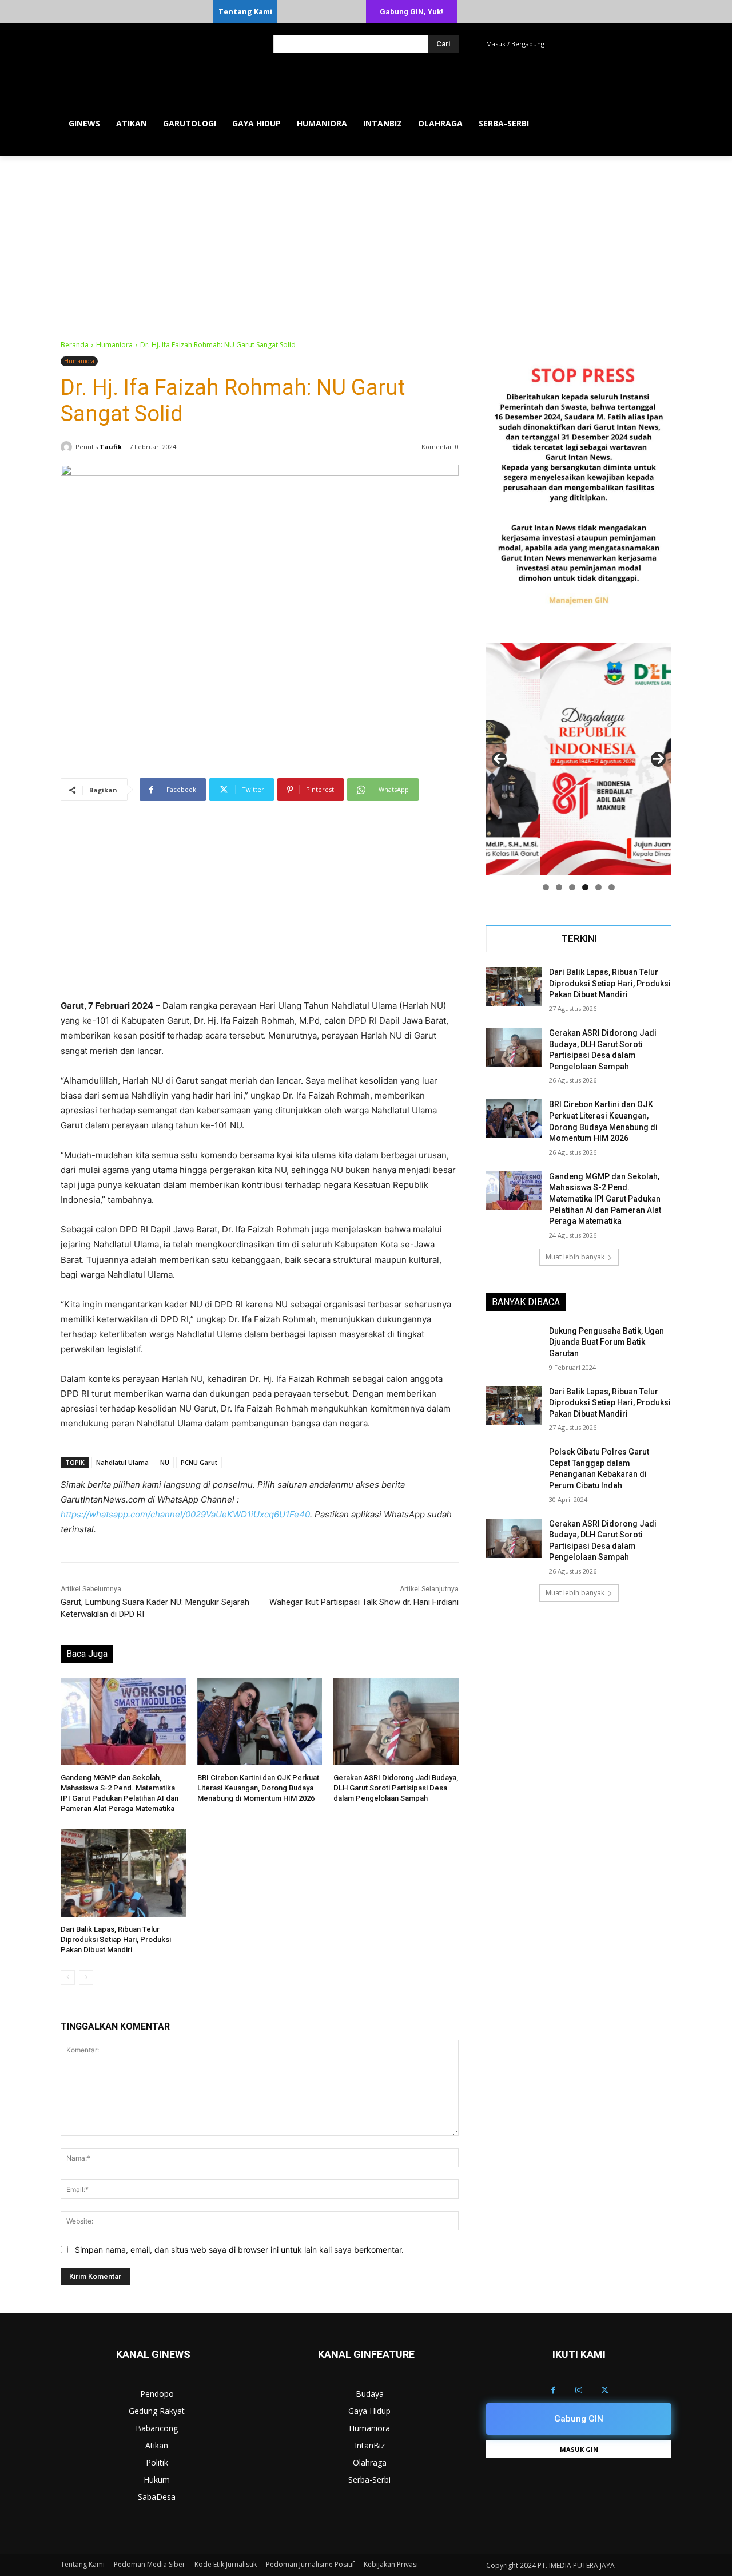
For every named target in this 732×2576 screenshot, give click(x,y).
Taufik (111, 447)
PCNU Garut (199, 1462)
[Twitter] (605, 2390)
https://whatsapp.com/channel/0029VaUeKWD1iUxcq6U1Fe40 (185, 1514)
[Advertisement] (366, 241)
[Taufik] (68, 447)
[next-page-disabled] (86, 1977)
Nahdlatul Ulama (122, 1462)
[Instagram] (579, 2390)
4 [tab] (585, 887)
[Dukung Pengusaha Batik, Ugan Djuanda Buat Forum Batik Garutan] (514, 1345)
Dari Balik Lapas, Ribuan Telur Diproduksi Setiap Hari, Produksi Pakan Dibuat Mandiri (116, 1939)
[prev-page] (68, 1977)
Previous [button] (499, 759)
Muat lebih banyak (575, 1257)
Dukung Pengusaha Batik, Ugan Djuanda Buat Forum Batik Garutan (606, 1342)
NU (165, 1462)
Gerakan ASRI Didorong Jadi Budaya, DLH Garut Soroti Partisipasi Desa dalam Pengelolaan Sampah (396, 1788)
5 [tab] (598, 887)
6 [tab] (612, 887)
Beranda (75, 345)
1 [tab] (546, 887)
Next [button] (658, 759)
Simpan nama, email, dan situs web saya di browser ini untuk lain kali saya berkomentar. (239, 2250)
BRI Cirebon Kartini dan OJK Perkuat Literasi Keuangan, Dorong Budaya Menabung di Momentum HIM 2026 (258, 1788)
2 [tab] (559, 887)
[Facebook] (553, 2390)
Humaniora (114, 345)
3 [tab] (572, 887)
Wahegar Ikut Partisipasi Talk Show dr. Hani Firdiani (364, 1602)
